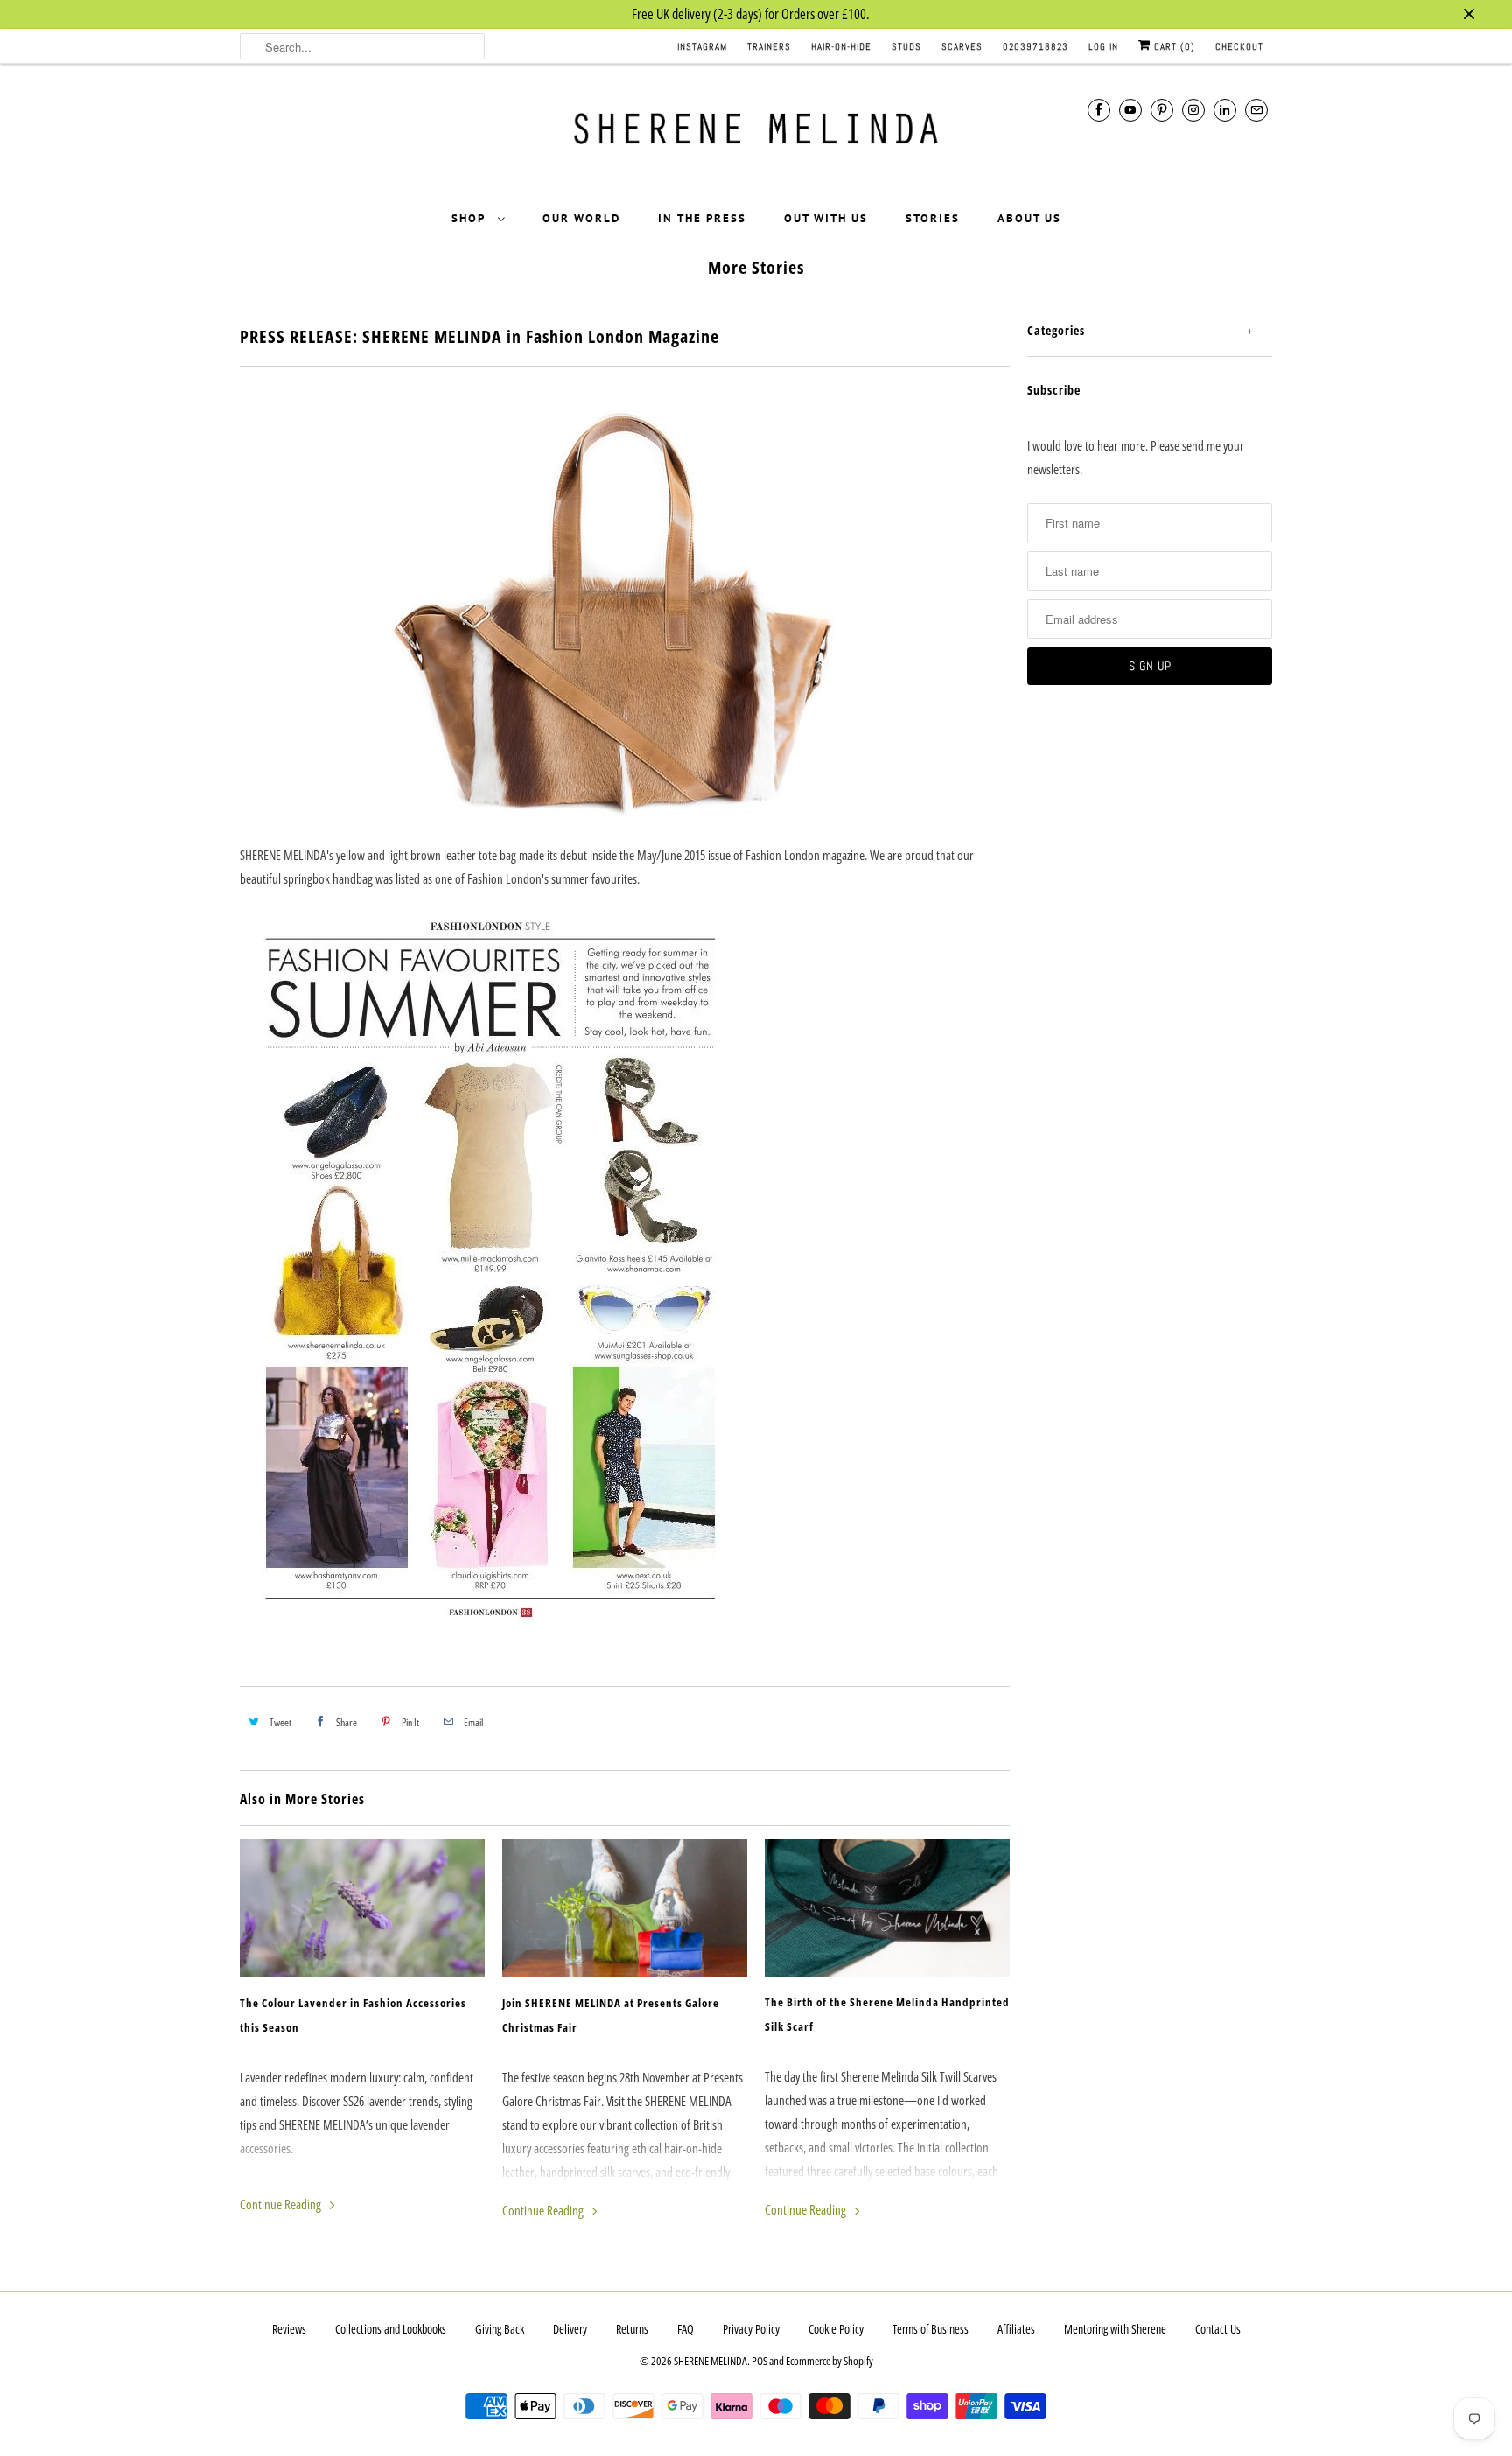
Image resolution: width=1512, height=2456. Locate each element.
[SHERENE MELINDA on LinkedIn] (1225, 110)
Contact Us (1218, 2329)
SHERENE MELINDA (710, 2361)
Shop (470, 218)
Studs (906, 46)
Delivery (570, 2329)
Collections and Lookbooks (391, 2329)
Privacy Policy (751, 2329)
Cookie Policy (836, 2329)
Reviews (289, 2329)
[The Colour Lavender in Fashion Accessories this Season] (362, 1908)
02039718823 (1036, 46)
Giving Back (500, 2329)
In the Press (702, 218)
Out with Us (826, 218)
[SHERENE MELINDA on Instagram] (1193, 110)
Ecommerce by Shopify (829, 2361)
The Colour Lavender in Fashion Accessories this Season (353, 2015)
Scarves (962, 46)
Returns (632, 2329)
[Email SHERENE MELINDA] (1256, 110)
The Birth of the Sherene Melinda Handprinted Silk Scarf (887, 2014)
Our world (581, 218)
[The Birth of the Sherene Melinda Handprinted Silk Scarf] (887, 1908)
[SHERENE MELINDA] (756, 135)
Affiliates (1016, 2329)
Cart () (1173, 46)
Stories (933, 218)
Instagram (702, 46)
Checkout (1239, 46)
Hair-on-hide (841, 46)
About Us (1029, 218)
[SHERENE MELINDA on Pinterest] (1162, 110)
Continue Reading (282, 2204)
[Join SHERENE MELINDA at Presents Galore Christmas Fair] (625, 1908)
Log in (1103, 46)
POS (759, 2361)
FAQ (686, 2329)
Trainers (769, 46)
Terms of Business (931, 2329)
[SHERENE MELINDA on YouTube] (1130, 110)
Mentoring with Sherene (1115, 2329)
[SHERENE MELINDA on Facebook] (1099, 110)
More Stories (756, 267)
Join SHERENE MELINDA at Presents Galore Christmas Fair (611, 2015)
